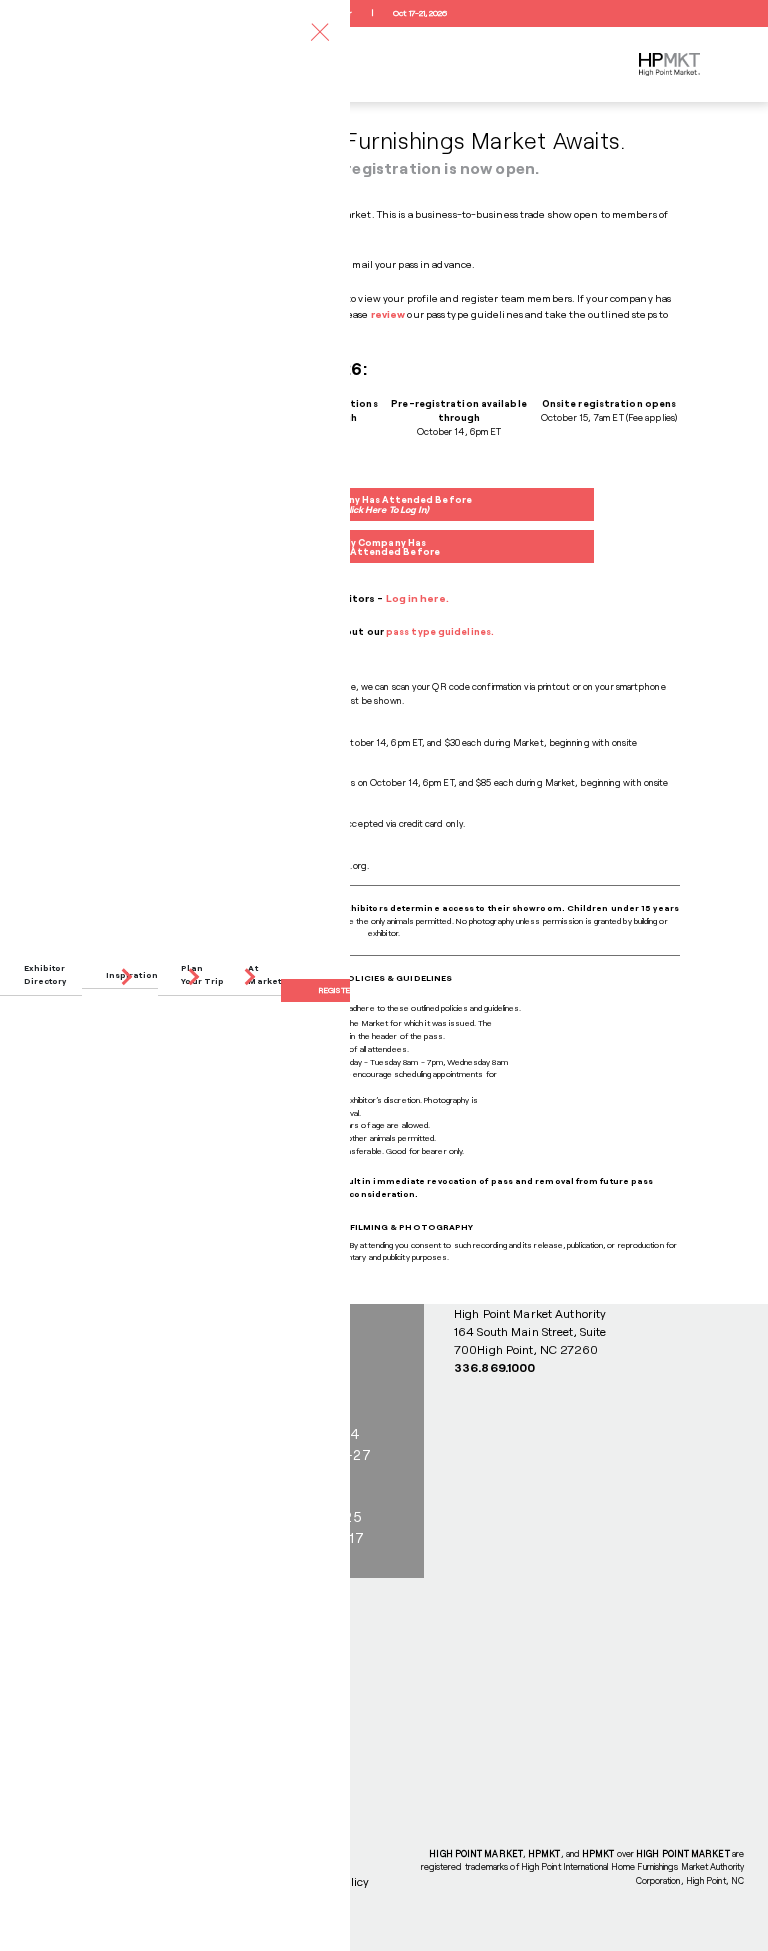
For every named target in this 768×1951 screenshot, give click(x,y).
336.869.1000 (494, 1367)
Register (337, 990)
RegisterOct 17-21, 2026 (383, 13)
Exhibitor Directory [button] (45, 974)
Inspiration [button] (132, 975)
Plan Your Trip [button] (202, 974)
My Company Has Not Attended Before (384, 547)
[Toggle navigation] (320, 31)
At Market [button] (264, 974)
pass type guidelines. (440, 631)
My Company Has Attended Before (384, 504)
